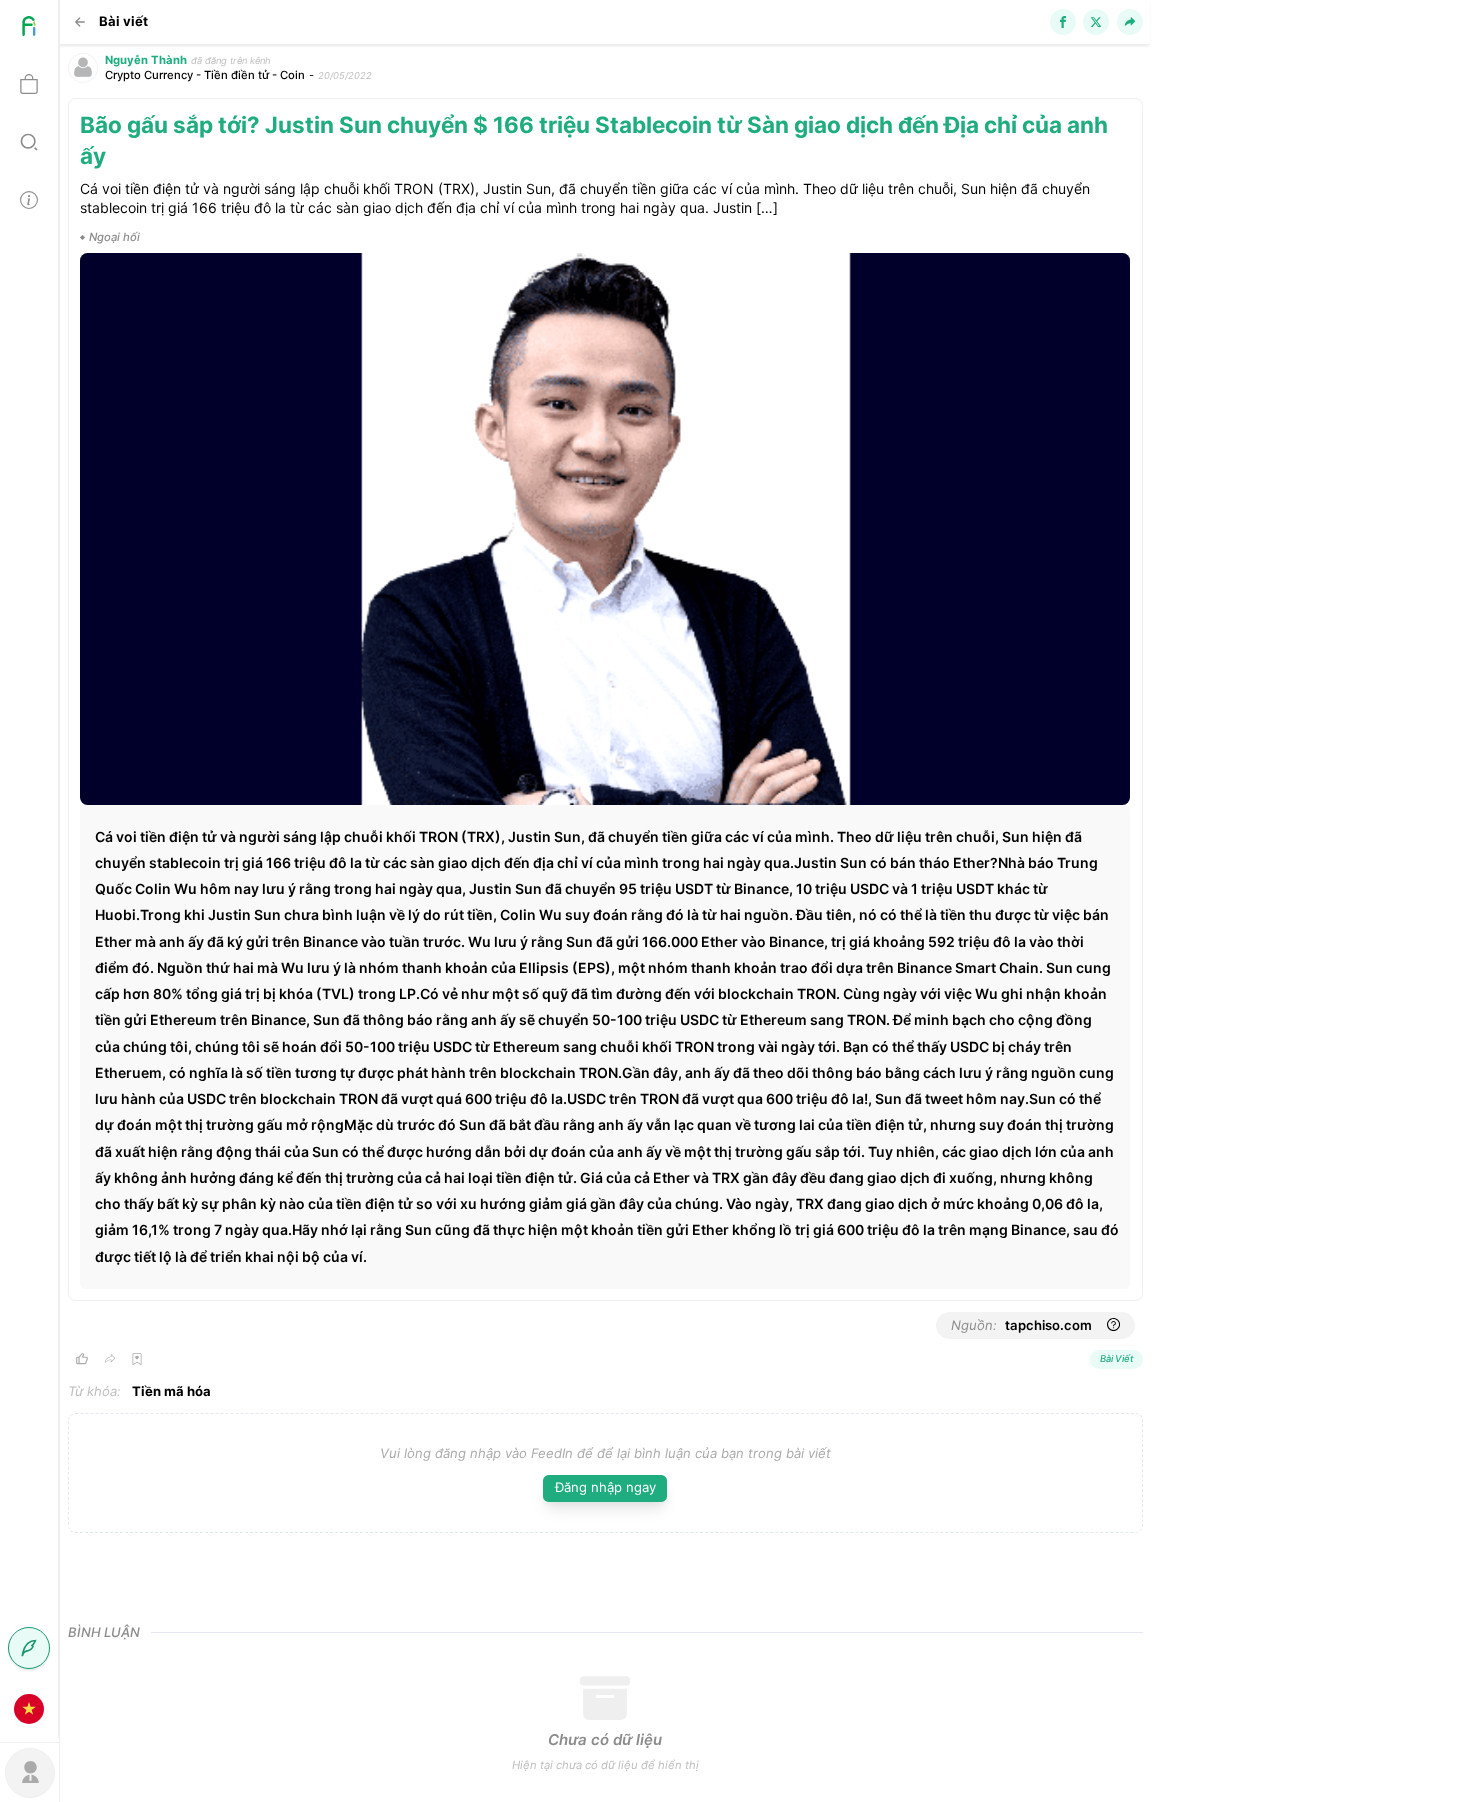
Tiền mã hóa (171, 1391)
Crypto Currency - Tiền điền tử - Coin (205, 75)
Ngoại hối (114, 237)
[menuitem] (29, 29)
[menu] (29, 869)
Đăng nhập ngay (605, 1487)
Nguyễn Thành (146, 60)
